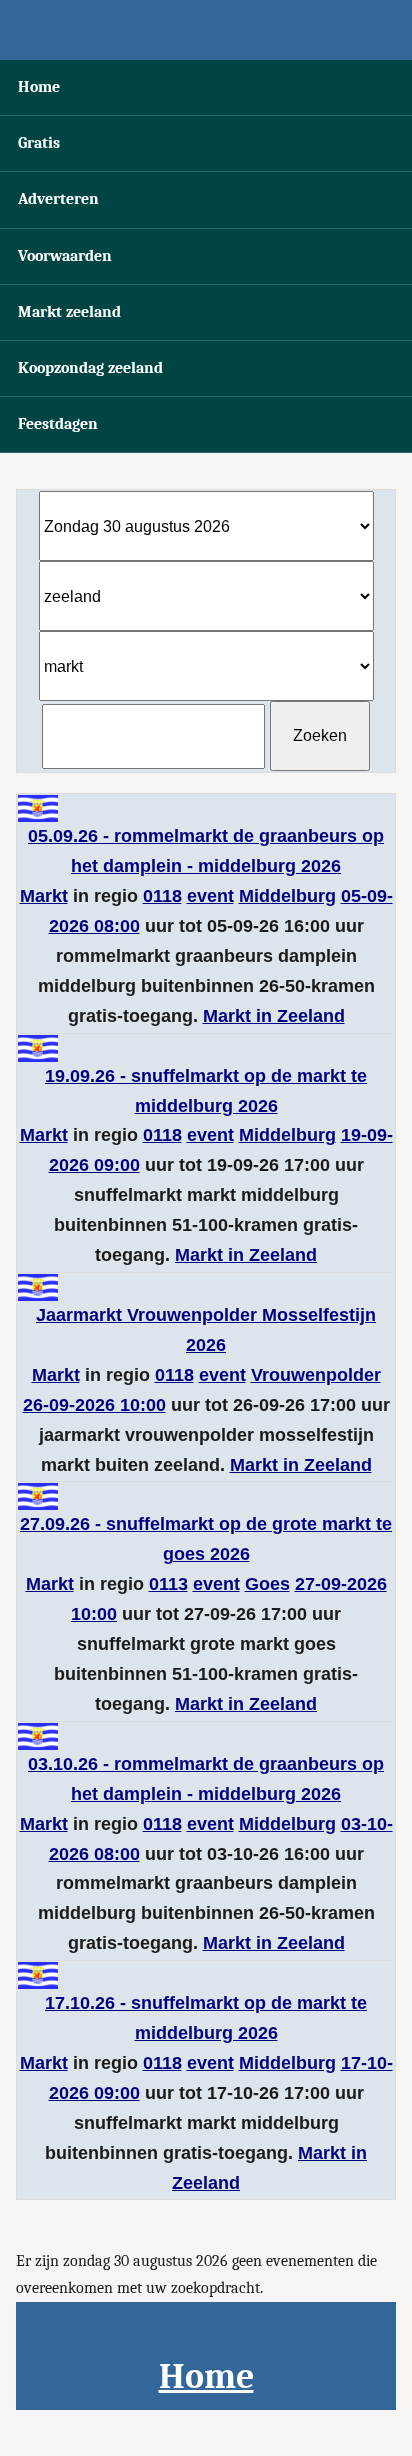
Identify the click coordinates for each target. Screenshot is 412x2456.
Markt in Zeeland (274, 1016)
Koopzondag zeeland (90, 368)
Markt (44, 896)
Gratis (39, 143)
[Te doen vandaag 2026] (206, 30)
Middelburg (287, 896)
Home (39, 87)
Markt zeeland (69, 312)
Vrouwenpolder (316, 1375)
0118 (162, 896)
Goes (267, 1584)
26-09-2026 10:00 (94, 1405)
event (210, 896)
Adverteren (58, 199)
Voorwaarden (65, 256)
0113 (168, 1584)
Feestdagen (58, 424)
